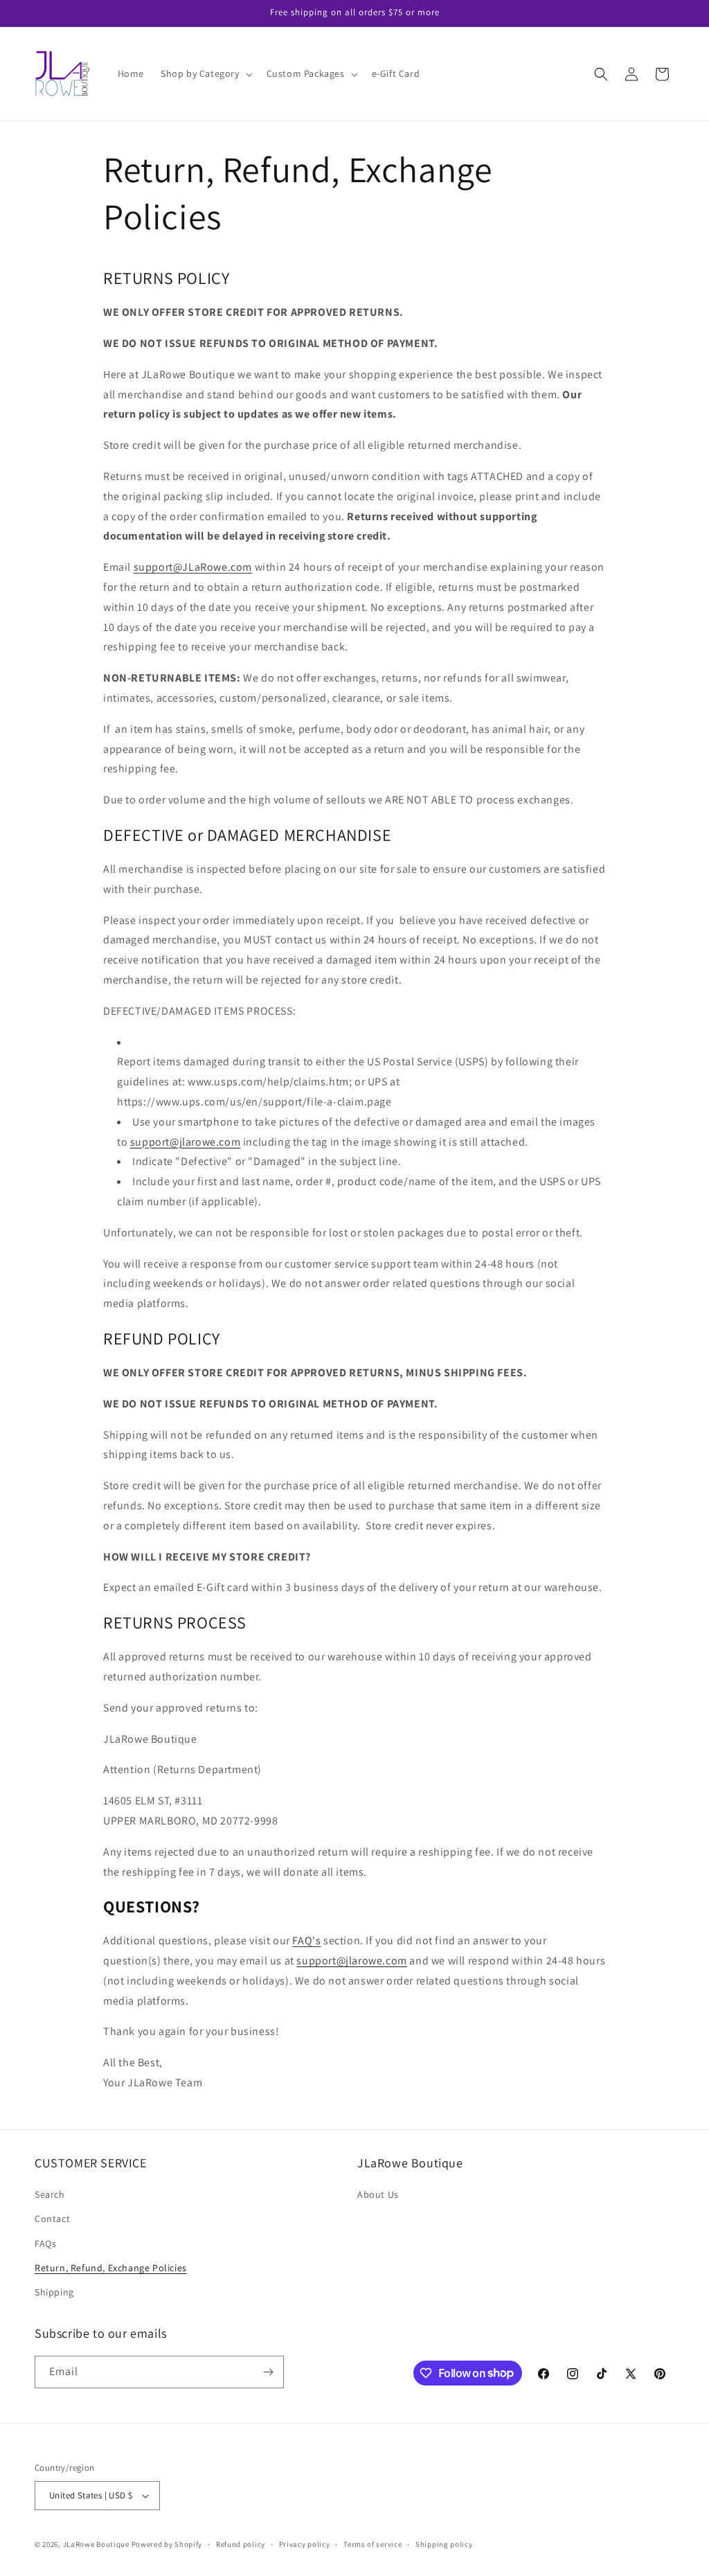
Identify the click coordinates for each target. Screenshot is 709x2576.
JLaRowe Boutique (96, 2544)
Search (50, 2194)
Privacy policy (305, 2544)
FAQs (45, 2244)
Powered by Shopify (167, 2544)
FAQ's (306, 1940)
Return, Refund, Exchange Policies (111, 2268)
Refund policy (241, 2544)
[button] (205, 73)
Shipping (54, 2292)
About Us (378, 2194)
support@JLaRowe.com (193, 567)
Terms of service (373, 2544)
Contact (52, 2219)
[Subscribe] (268, 2372)
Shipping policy (444, 2544)
